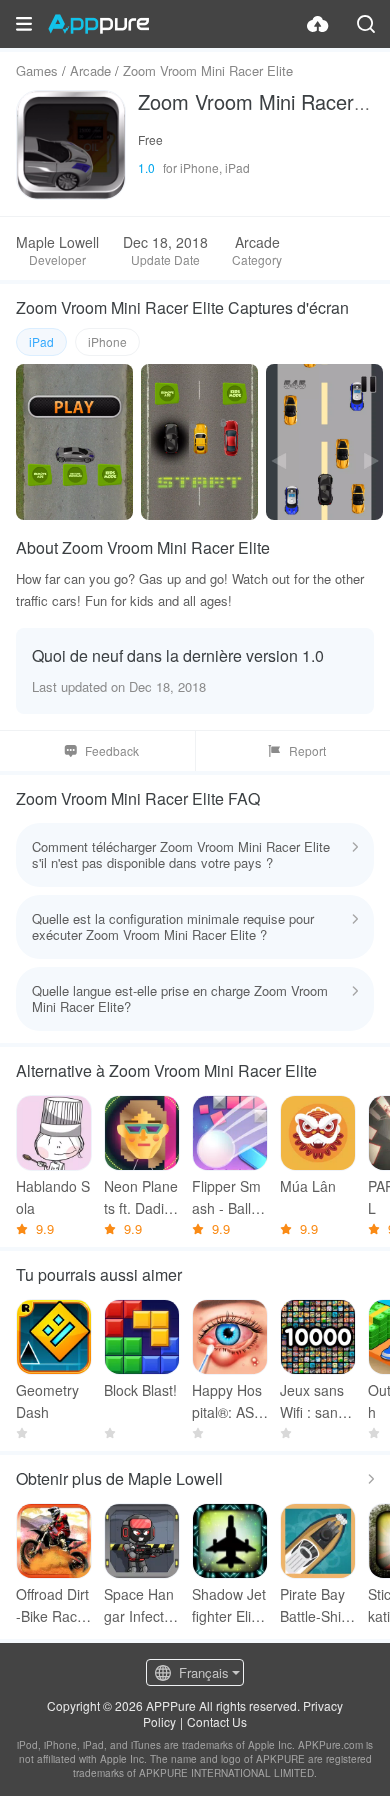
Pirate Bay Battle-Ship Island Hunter (316, 1605)
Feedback (112, 750)
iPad (41, 341)
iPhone (107, 341)
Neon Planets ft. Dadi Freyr (141, 1197)
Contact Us (217, 1721)
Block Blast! (140, 1390)
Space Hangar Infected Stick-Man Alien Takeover (142, 1605)
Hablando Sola (53, 1197)
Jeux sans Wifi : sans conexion (318, 1401)
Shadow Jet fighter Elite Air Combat (229, 1605)
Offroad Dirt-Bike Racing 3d (52, 1605)
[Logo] (98, 24)
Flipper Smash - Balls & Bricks (226, 1197)
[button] (24, 24)
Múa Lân (308, 1186)
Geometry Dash (47, 1401)
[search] (366, 24)
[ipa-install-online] (318, 24)
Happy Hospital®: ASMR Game (229, 1401)
